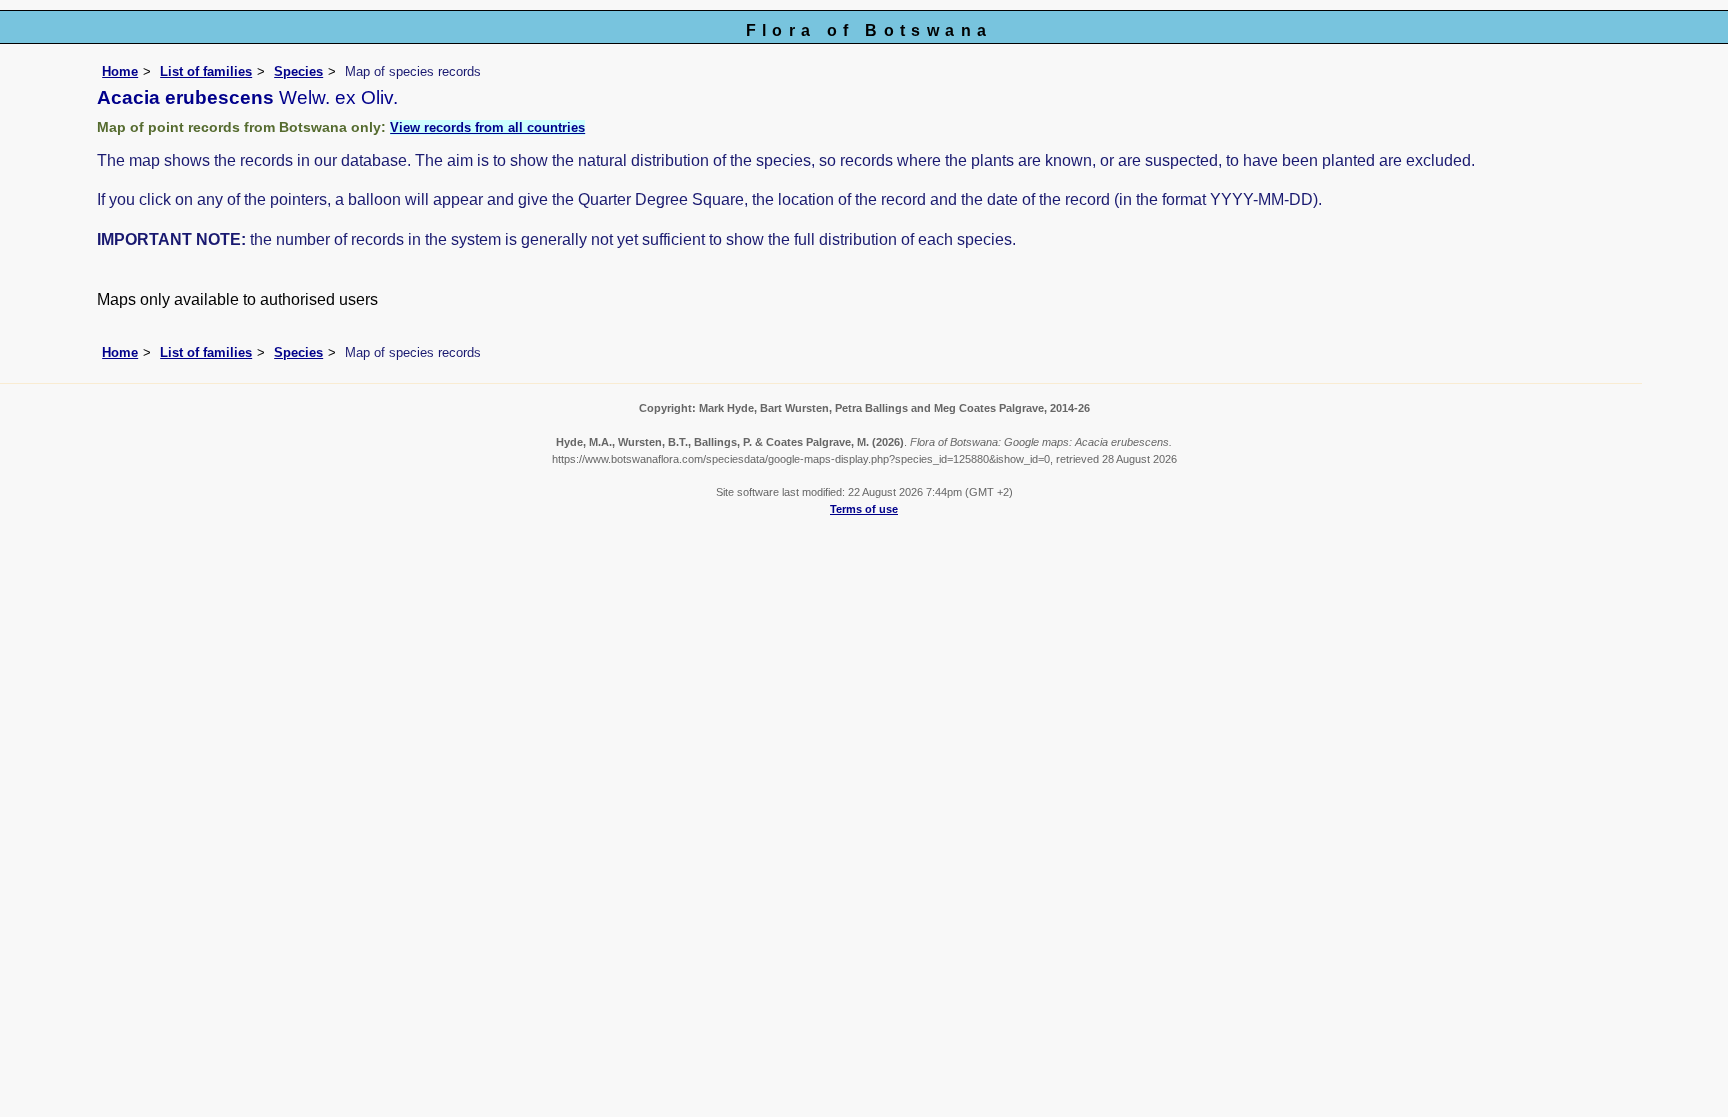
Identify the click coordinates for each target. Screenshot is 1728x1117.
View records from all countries (487, 127)
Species (298, 71)
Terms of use (864, 509)
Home (120, 71)
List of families (206, 71)
